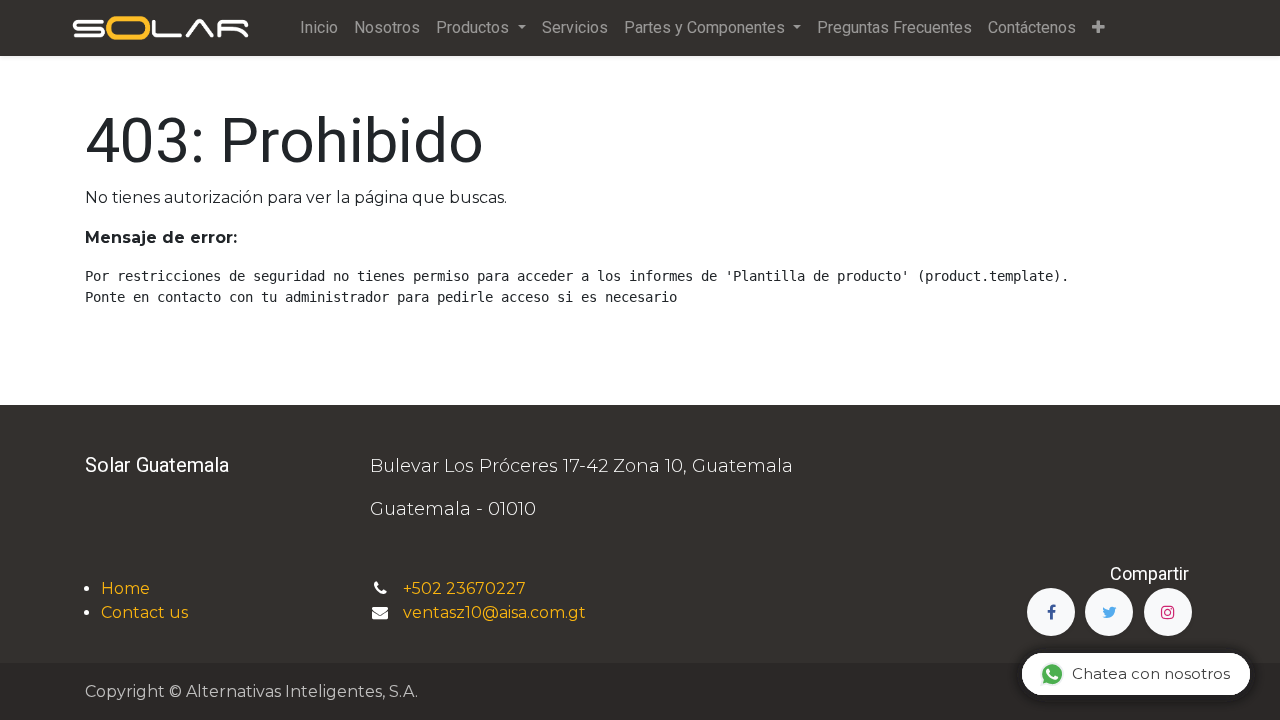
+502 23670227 (466, 588)
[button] (1098, 28)
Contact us (144, 612)
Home (125, 588)
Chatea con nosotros (1151, 673)
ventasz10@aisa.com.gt (494, 612)
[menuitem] (319, 28)
